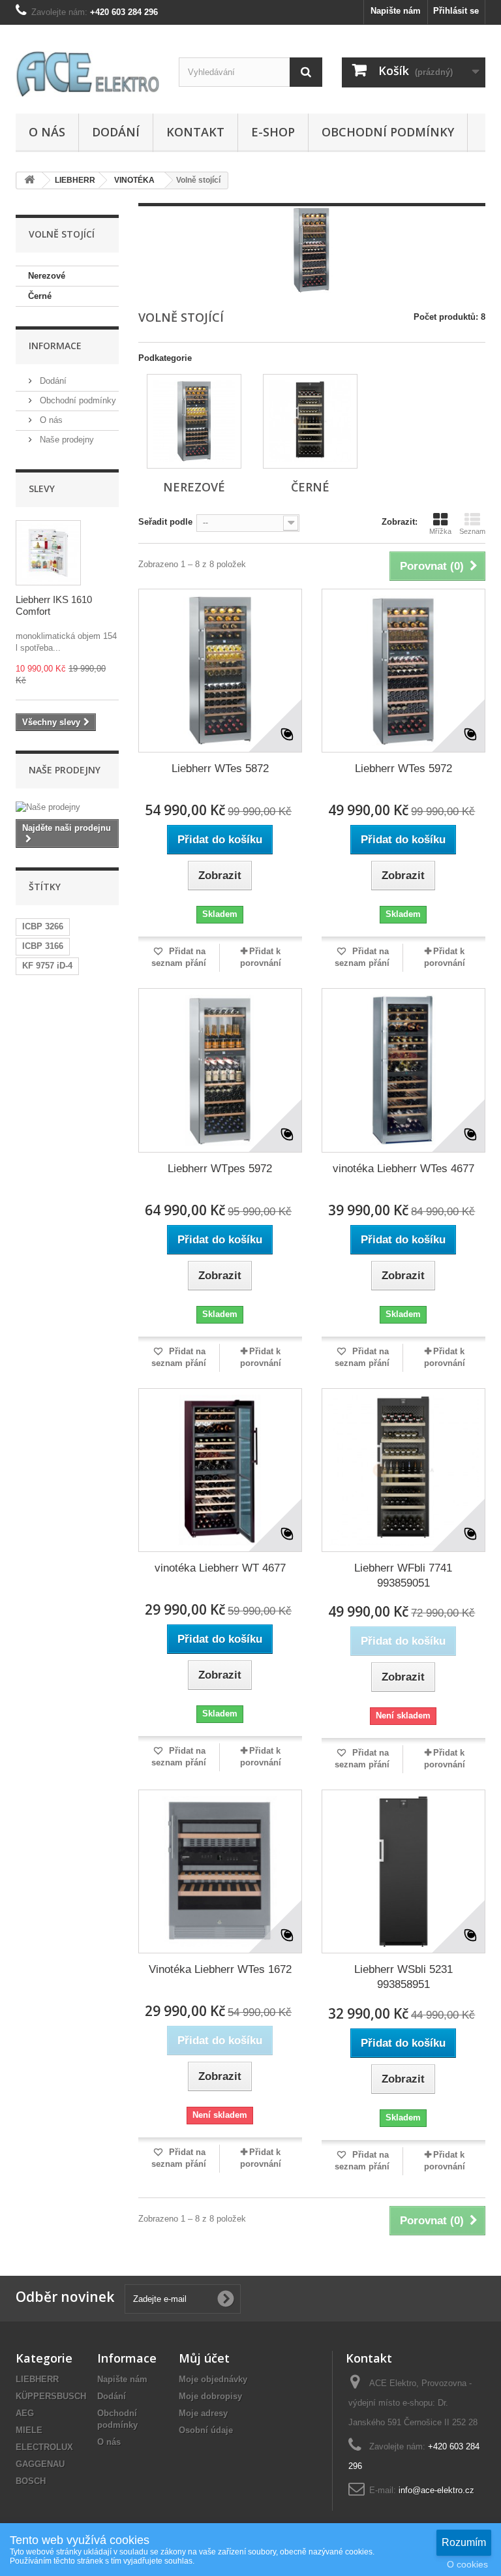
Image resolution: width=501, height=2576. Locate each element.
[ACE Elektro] (87, 74)
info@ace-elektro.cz (436, 2490)
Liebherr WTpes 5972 (220, 1169)
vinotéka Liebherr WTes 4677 (403, 1169)
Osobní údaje (206, 2430)
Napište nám (396, 11)
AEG (25, 2413)
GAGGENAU (40, 2464)
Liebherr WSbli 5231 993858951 (403, 1977)
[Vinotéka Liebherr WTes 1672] (220, 1871)
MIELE (29, 2430)
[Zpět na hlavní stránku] (29, 180)
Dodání (116, 132)
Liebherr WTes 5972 (403, 768)
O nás (47, 132)
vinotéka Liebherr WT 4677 (220, 1568)
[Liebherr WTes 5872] (220, 671)
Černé (40, 296)
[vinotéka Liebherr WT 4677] (220, 1470)
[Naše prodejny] (67, 807)
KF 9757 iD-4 (47, 966)
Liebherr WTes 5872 (220, 768)
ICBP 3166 (43, 946)
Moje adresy (203, 2413)
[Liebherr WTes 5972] (403, 671)
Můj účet (204, 2358)
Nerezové (47, 276)
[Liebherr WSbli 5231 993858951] (403, 1871)
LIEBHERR (37, 2379)
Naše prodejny (66, 440)
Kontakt (195, 132)
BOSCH (31, 2481)
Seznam (472, 531)
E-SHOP (273, 132)
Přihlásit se (456, 11)
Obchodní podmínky (388, 132)
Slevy (42, 489)
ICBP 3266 (43, 926)
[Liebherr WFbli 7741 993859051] (403, 1470)
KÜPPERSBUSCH (51, 2396)
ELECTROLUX (44, 2447)
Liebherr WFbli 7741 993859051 (403, 1575)
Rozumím (464, 2542)
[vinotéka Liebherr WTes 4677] (403, 1070)
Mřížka (440, 531)
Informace (55, 346)
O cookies (467, 2564)
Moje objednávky (213, 2379)
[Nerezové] (194, 421)
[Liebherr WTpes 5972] (220, 1070)
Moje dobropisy (210, 2396)
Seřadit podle (165, 522)
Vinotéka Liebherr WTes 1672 (220, 1969)
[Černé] (310, 421)
